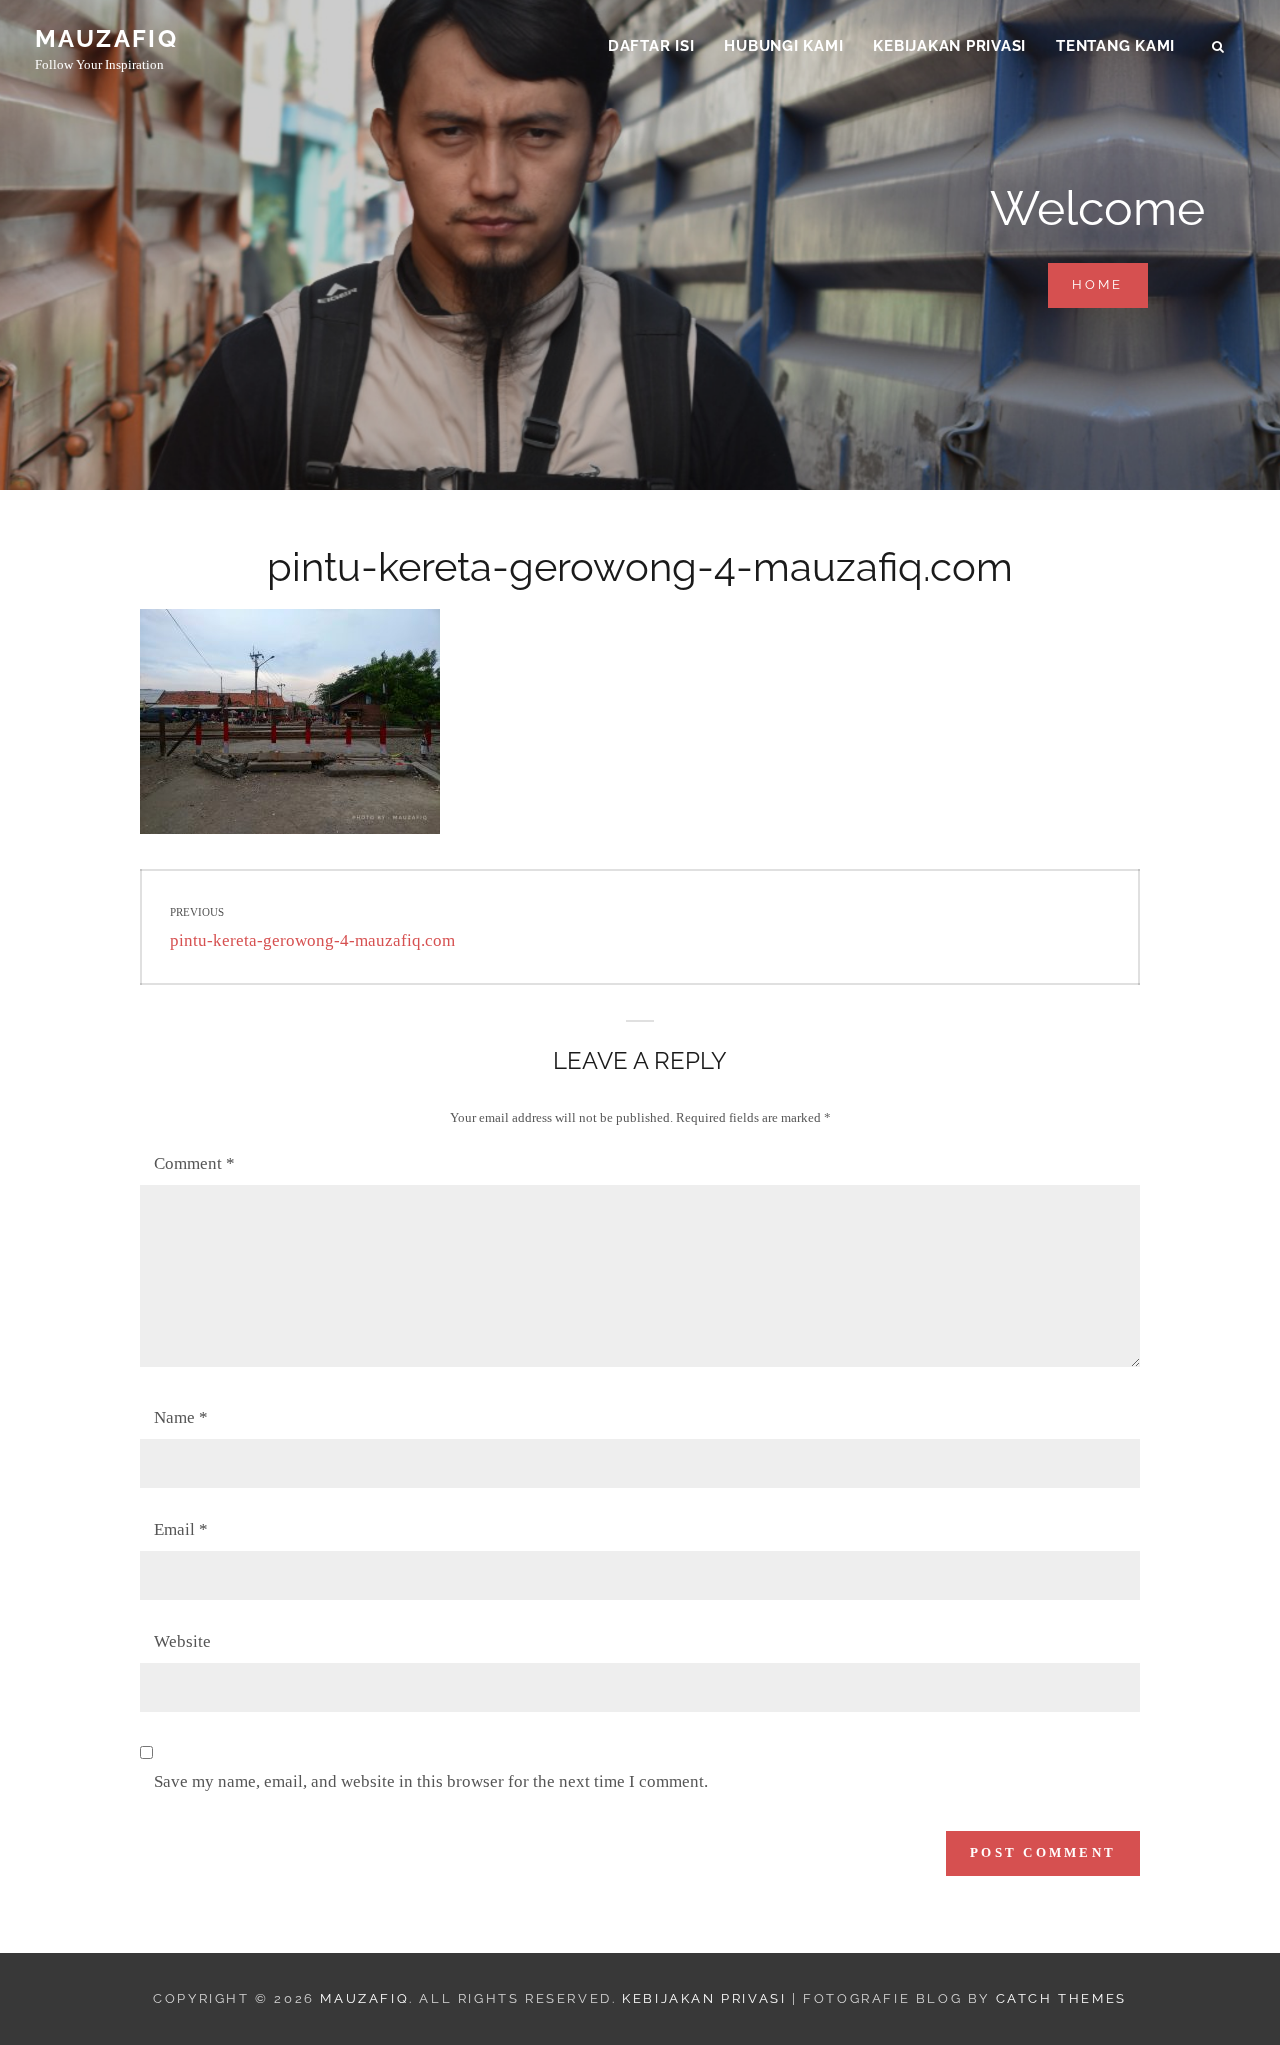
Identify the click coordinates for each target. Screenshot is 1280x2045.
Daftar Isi (651, 46)
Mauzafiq (106, 38)
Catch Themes (1061, 1998)
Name (181, 1417)
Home (1110, 284)
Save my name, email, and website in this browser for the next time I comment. (431, 1781)
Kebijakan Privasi (949, 46)
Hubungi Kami (783, 46)
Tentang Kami (1115, 46)
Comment (194, 1163)
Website (182, 1641)
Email (181, 1529)
